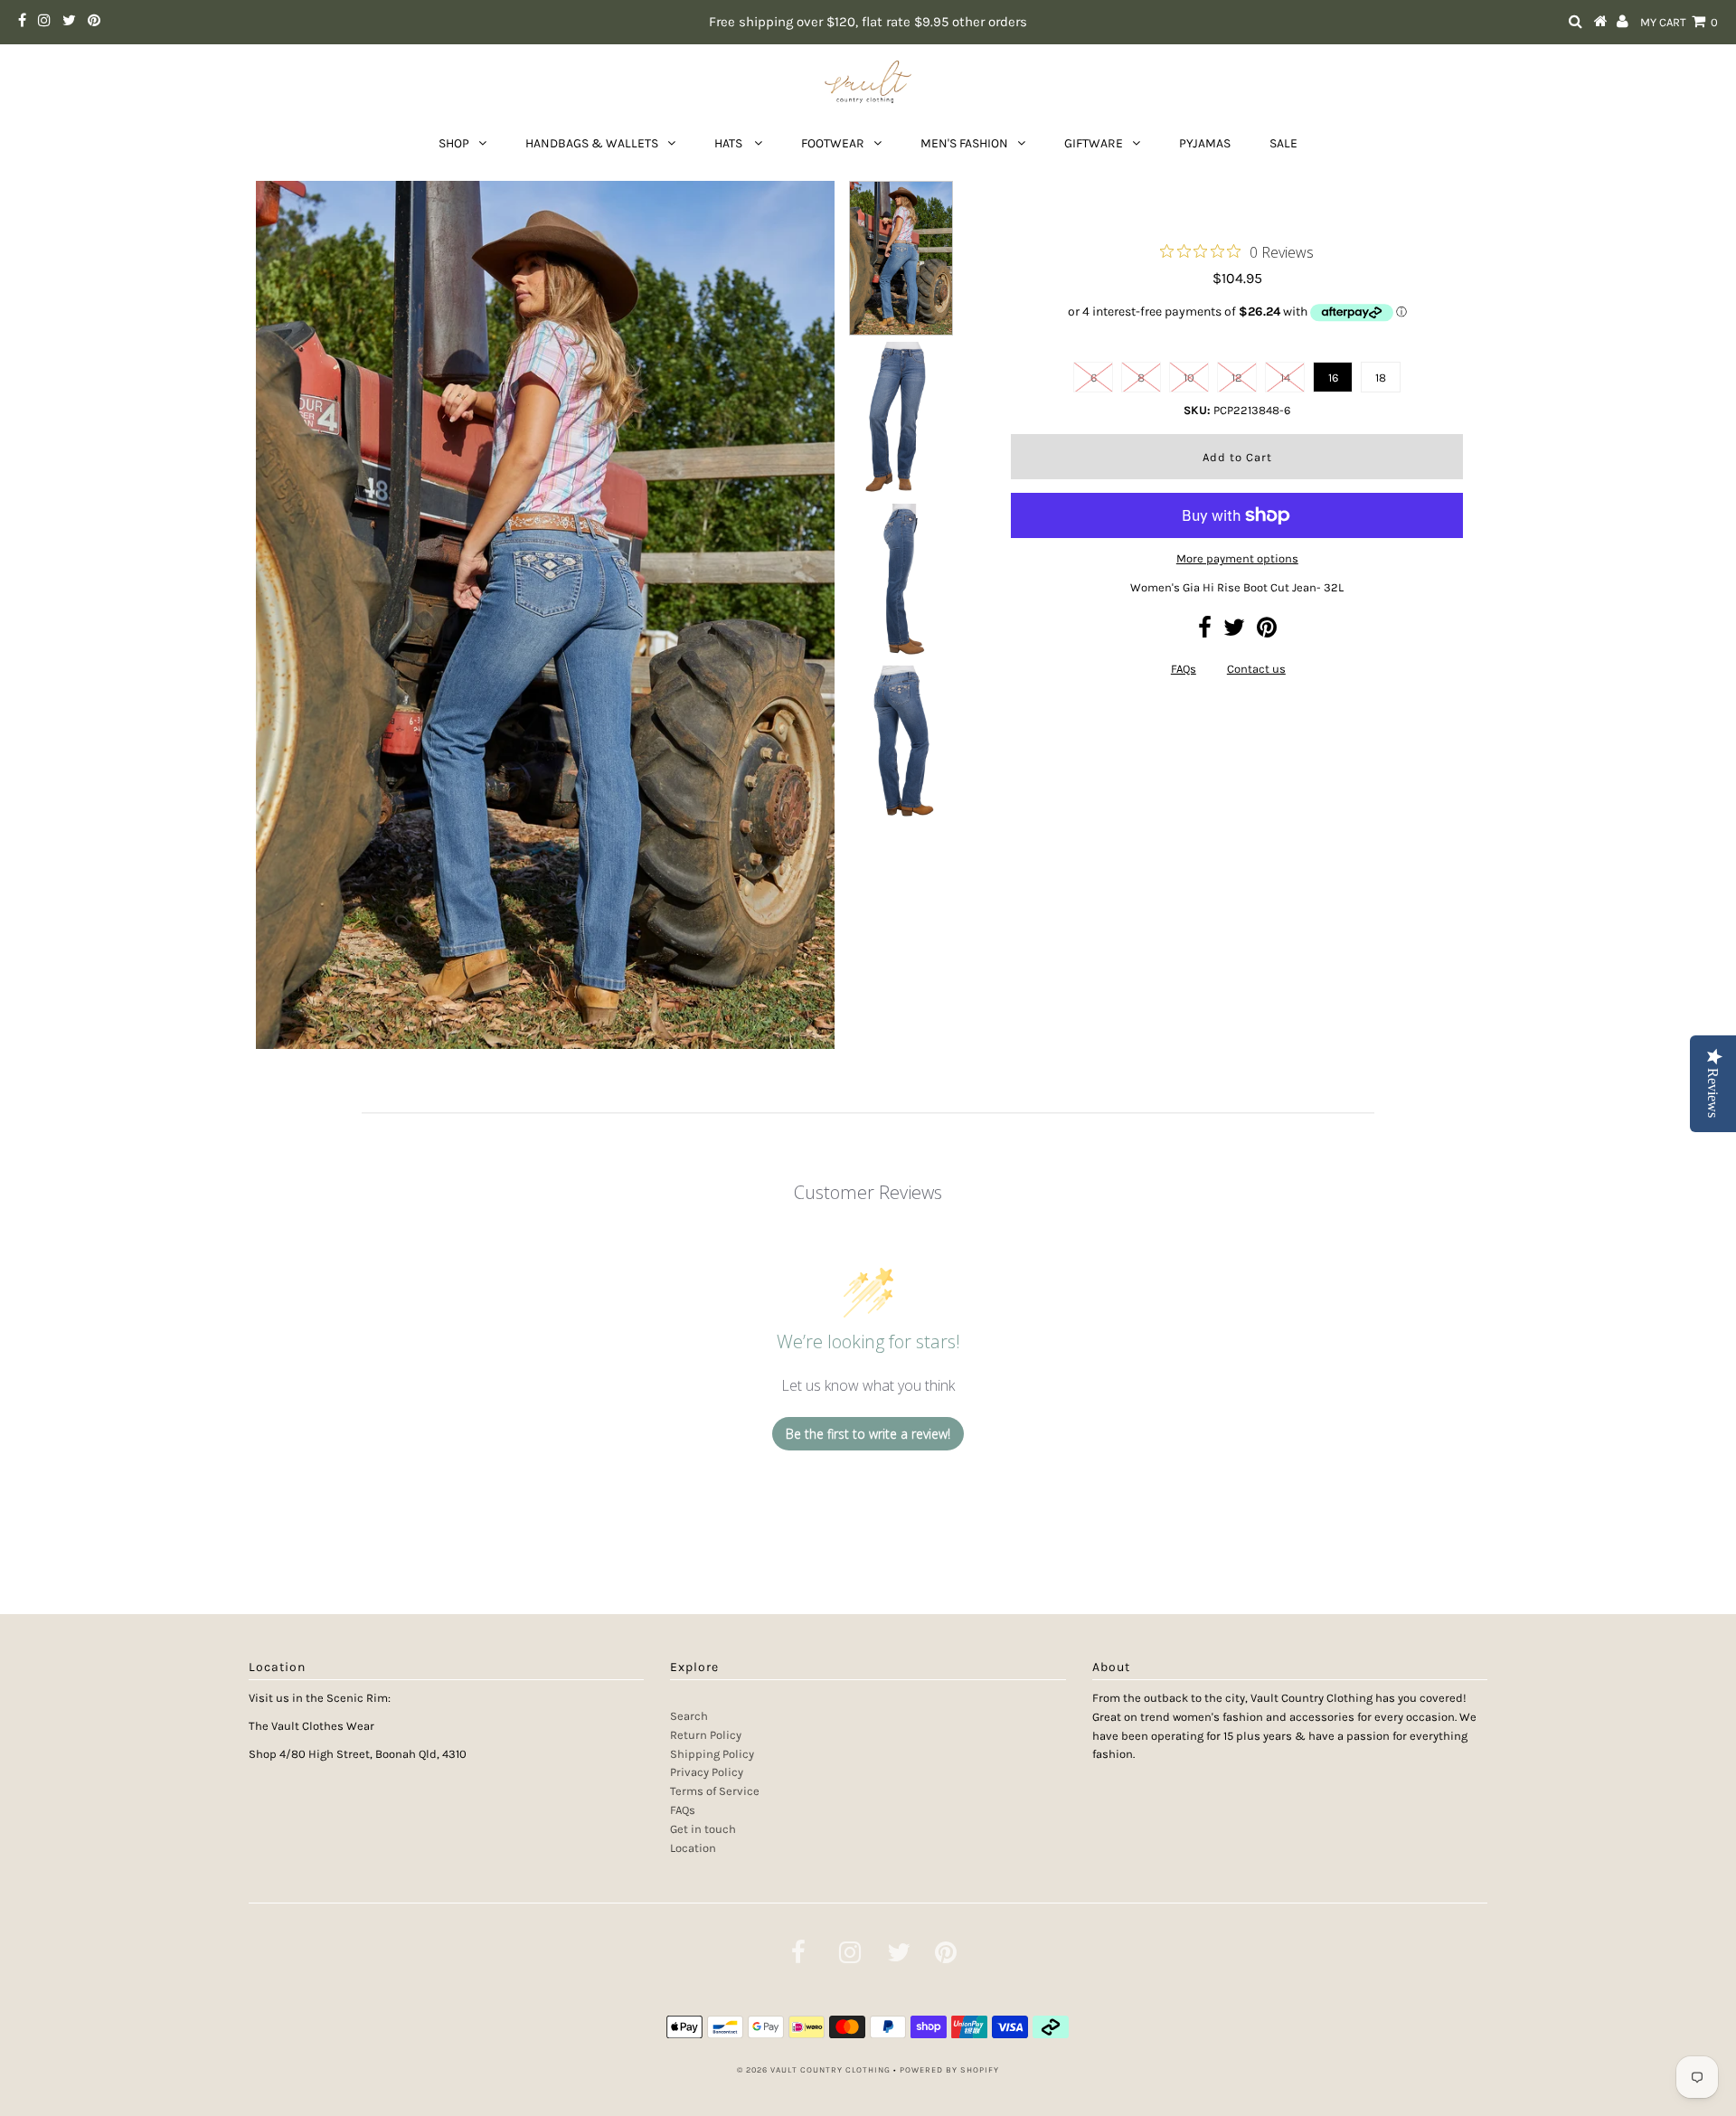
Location (693, 1848)
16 (1333, 378)
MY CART (1679, 22)
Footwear (833, 143)
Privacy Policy (707, 1772)
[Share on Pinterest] (1267, 632)
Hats (730, 143)
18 (1381, 378)
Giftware (1094, 143)
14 (1285, 378)
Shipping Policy (712, 1754)
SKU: (1197, 410)
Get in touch (703, 1829)
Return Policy (706, 1735)
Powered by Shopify (949, 2070)
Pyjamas (1205, 143)
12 (1237, 378)
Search (689, 1716)
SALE (1283, 143)
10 (1189, 378)
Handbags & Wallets (592, 143)
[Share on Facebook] (1205, 632)
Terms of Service (715, 1791)
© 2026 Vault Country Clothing (814, 2070)
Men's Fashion (964, 143)
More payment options (1237, 558)
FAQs (1184, 669)
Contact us (1256, 669)
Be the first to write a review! (868, 1434)
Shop (454, 143)
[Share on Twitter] (1234, 632)
